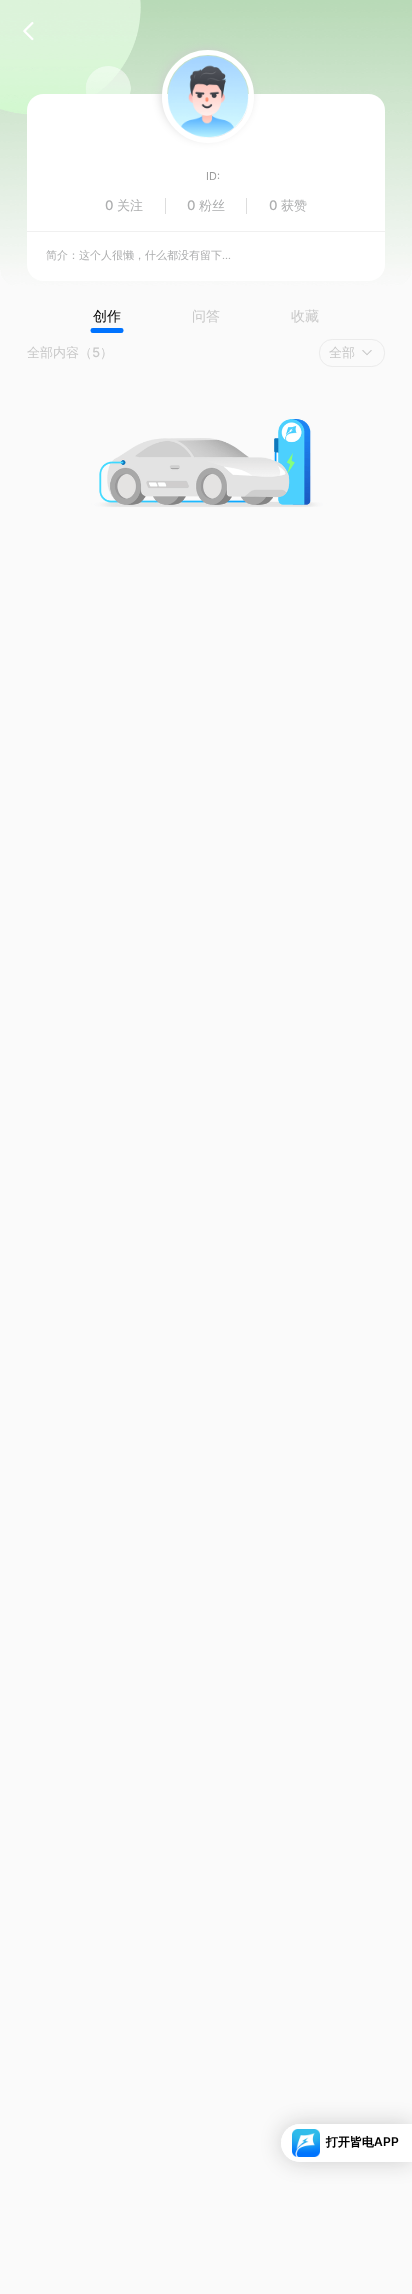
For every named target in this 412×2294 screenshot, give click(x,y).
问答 (206, 315)
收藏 (305, 315)
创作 (107, 315)
